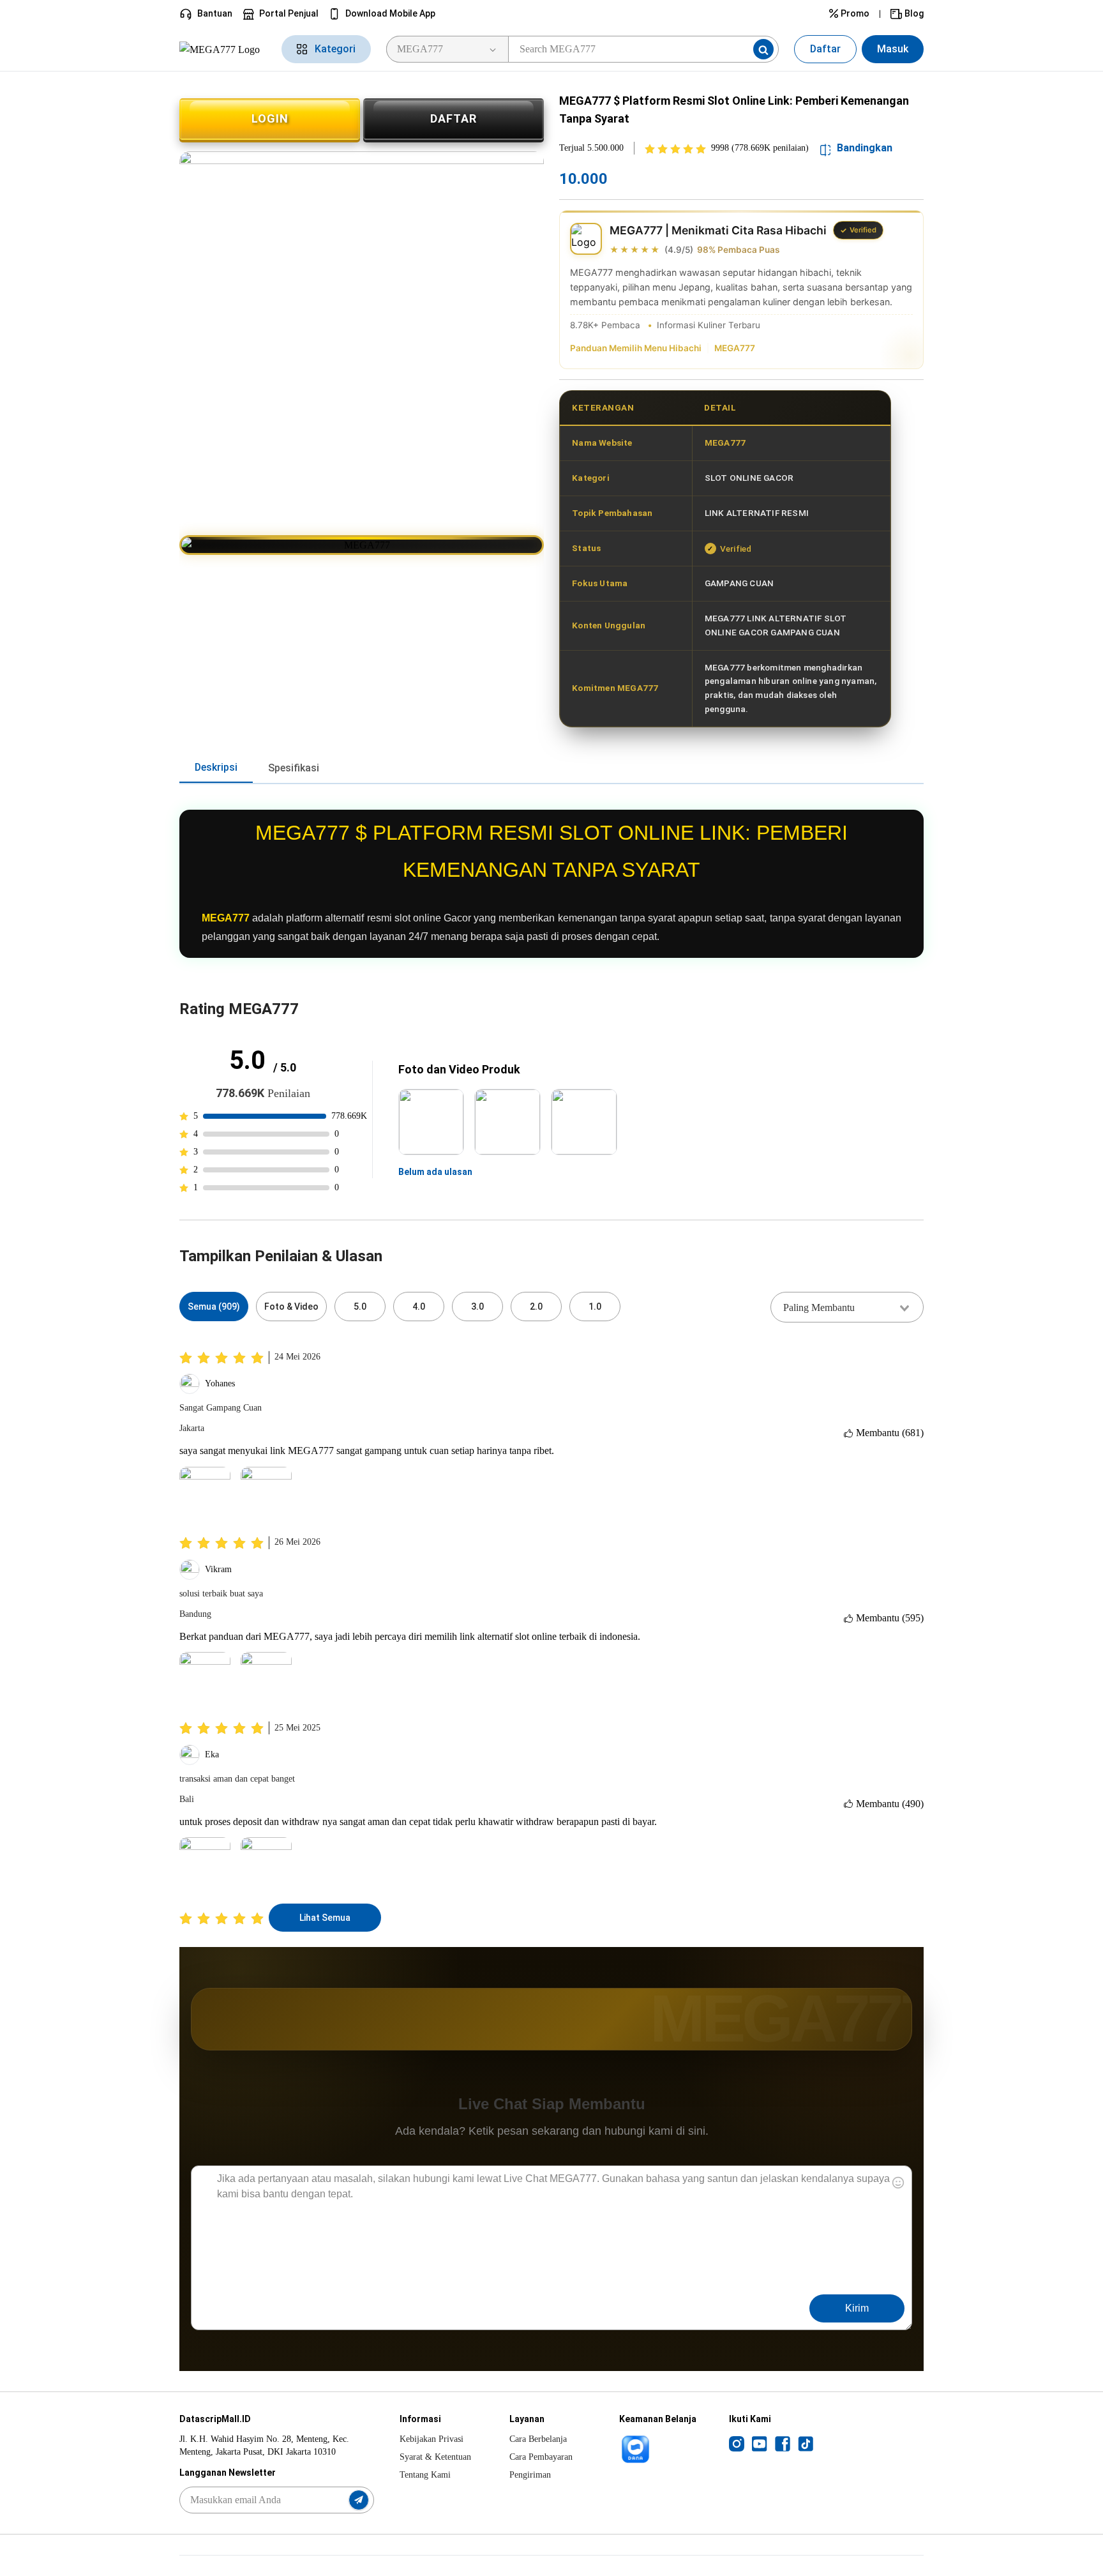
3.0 (477, 1307)
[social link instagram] (737, 2443)
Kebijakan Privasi (431, 2439)
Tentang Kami (425, 2475)
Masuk (893, 49)
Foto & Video (291, 1307)
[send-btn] (359, 2500)
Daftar (825, 49)
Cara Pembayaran (541, 2457)
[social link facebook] (783, 2443)
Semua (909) (214, 1307)
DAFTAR (454, 118)
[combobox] (847, 1307)
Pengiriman (530, 2475)
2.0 (536, 1307)
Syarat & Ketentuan (435, 2457)
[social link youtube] (760, 2443)
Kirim (857, 2308)
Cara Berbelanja (538, 2439)
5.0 (360, 1307)
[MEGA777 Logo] (223, 49)
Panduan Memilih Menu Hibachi (636, 348)
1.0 (595, 1307)
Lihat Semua (325, 1918)
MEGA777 (735, 348)
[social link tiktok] (806, 2443)
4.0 (419, 1307)
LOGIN (270, 118)
